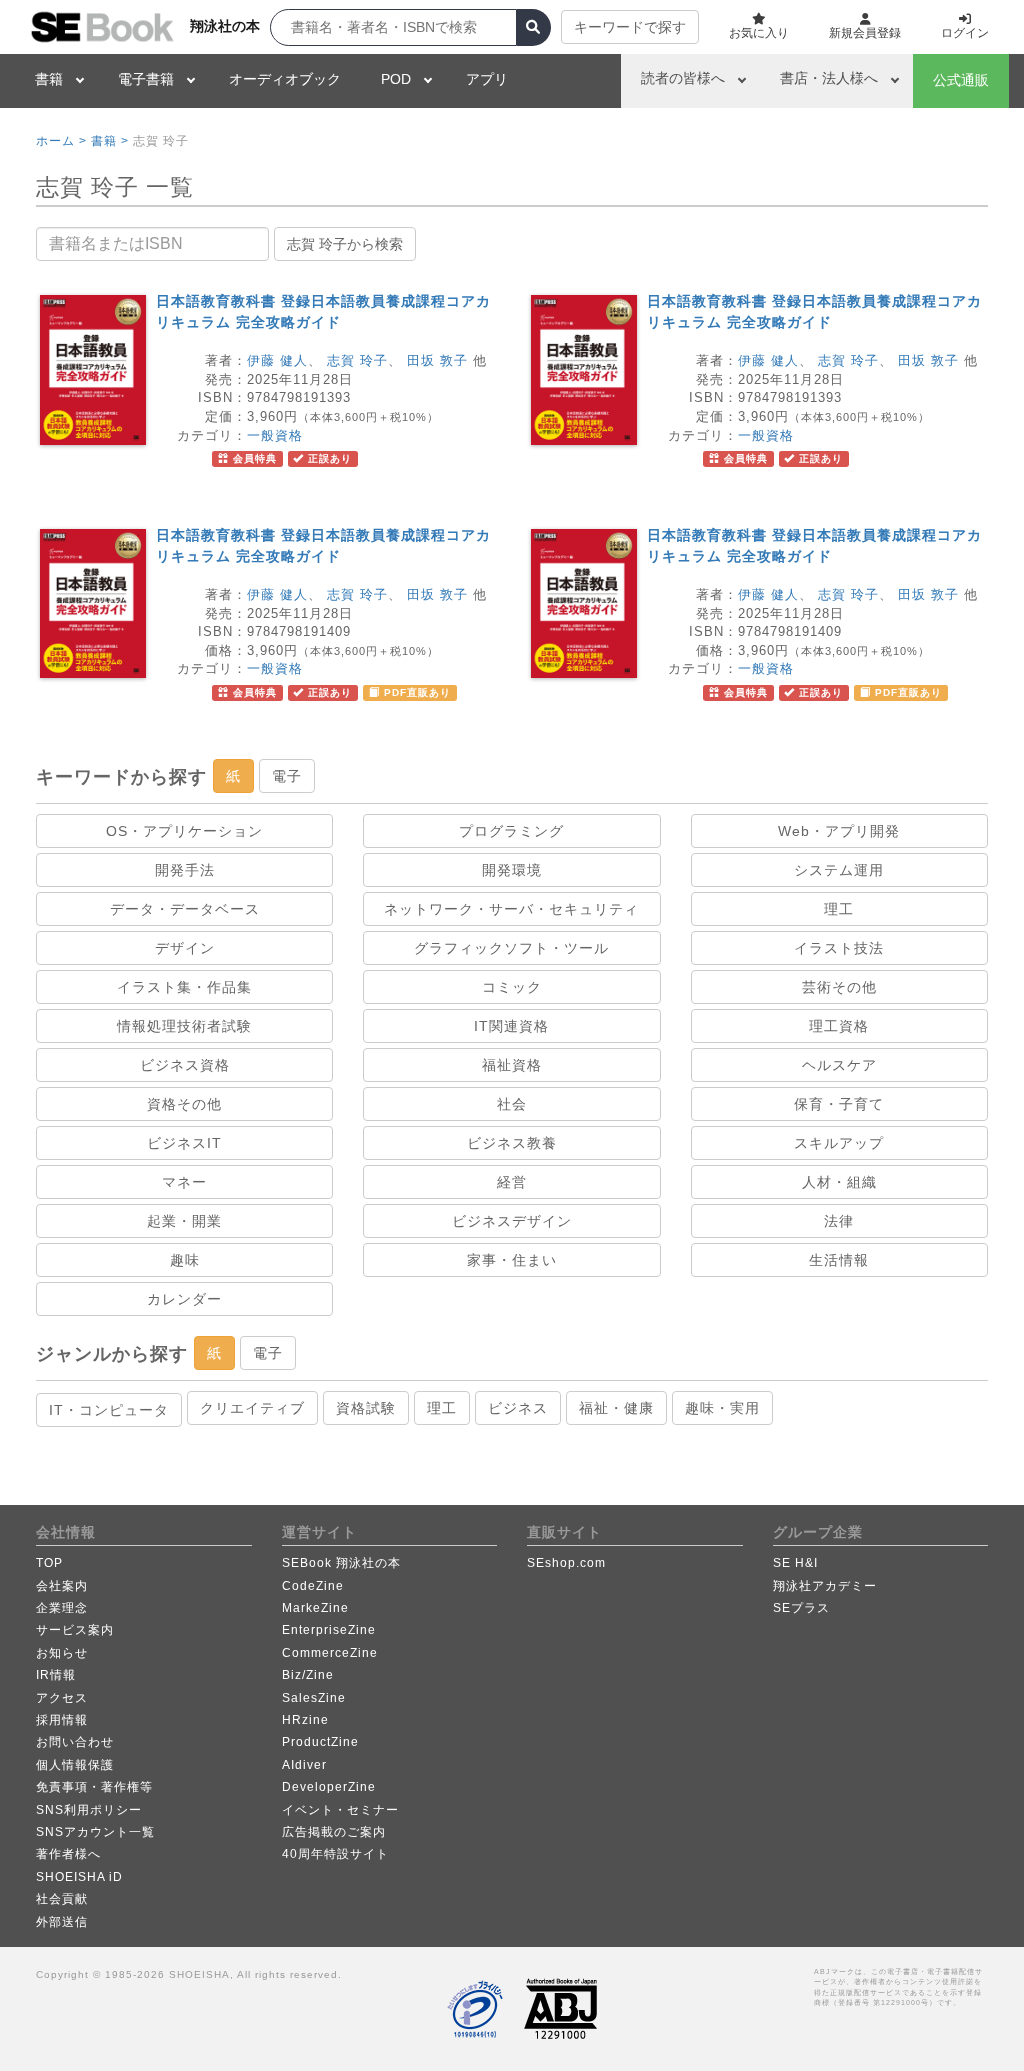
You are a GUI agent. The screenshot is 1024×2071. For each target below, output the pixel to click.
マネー (184, 1182)
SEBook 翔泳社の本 (341, 1563)
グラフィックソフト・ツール (511, 948)
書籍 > (110, 141)
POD (396, 79)
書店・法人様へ (829, 78)
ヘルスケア (839, 1065)
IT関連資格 (511, 1026)
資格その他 (184, 1104)
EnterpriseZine (329, 1630)
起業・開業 (184, 1221)
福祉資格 (512, 1065)
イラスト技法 (839, 948)
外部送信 (62, 1922)
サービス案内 (75, 1630)
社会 (512, 1104)
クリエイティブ (252, 1408)
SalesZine (314, 1698)
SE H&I (795, 1563)
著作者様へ (68, 1854)
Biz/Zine (308, 1675)
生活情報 (839, 1260)
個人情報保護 (75, 1765)
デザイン (185, 948)
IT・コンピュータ (109, 1410)
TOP (49, 1563)
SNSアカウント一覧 (95, 1832)
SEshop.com (566, 1563)
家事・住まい (512, 1260)
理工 (839, 909)
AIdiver (304, 1765)
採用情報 (62, 1720)
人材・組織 (839, 1182)
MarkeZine (315, 1608)
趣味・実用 (722, 1408)
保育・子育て (839, 1104)
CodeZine (313, 1586)
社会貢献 (62, 1899)
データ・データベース (185, 909)
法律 (839, 1221)
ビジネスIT (184, 1143)
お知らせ (62, 1653)
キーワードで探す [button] (630, 27)
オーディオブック (285, 79)
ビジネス (518, 1408)
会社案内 (62, 1586)
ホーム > (61, 141)
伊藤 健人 (277, 360)
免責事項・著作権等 (94, 1787)
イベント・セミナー (340, 1810)
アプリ (487, 79)
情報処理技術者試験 (184, 1026)
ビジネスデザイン (512, 1221)
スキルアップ (839, 1143)
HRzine (305, 1720)
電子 (287, 776)
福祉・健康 (616, 1408)
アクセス (62, 1698)
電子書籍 (146, 79)
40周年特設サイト (335, 1854)
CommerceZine (330, 1653)
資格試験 (366, 1408)
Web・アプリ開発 (839, 831)
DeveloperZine (329, 1787)
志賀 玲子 (357, 360)
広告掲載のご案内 (334, 1832)
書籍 (49, 79)
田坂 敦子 (437, 360)
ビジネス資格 (185, 1065)
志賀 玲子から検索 (345, 244)
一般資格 (275, 435)
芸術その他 (839, 987)
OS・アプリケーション (184, 831)
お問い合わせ (75, 1742)
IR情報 (56, 1675)
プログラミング (511, 831)
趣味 (185, 1260)
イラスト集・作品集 (184, 987)
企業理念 (62, 1608)
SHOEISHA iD (79, 1877)
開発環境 (512, 870)
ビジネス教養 (512, 1143)
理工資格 (839, 1026)
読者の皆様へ (683, 78)
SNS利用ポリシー (89, 1810)
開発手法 (185, 870)
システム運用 (839, 870)
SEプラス (801, 1608)
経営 (512, 1182)
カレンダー (184, 1299)
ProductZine (320, 1742)
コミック (512, 987)
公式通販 (961, 80)
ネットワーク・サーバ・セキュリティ (511, 909)
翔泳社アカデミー (825, 1586)
